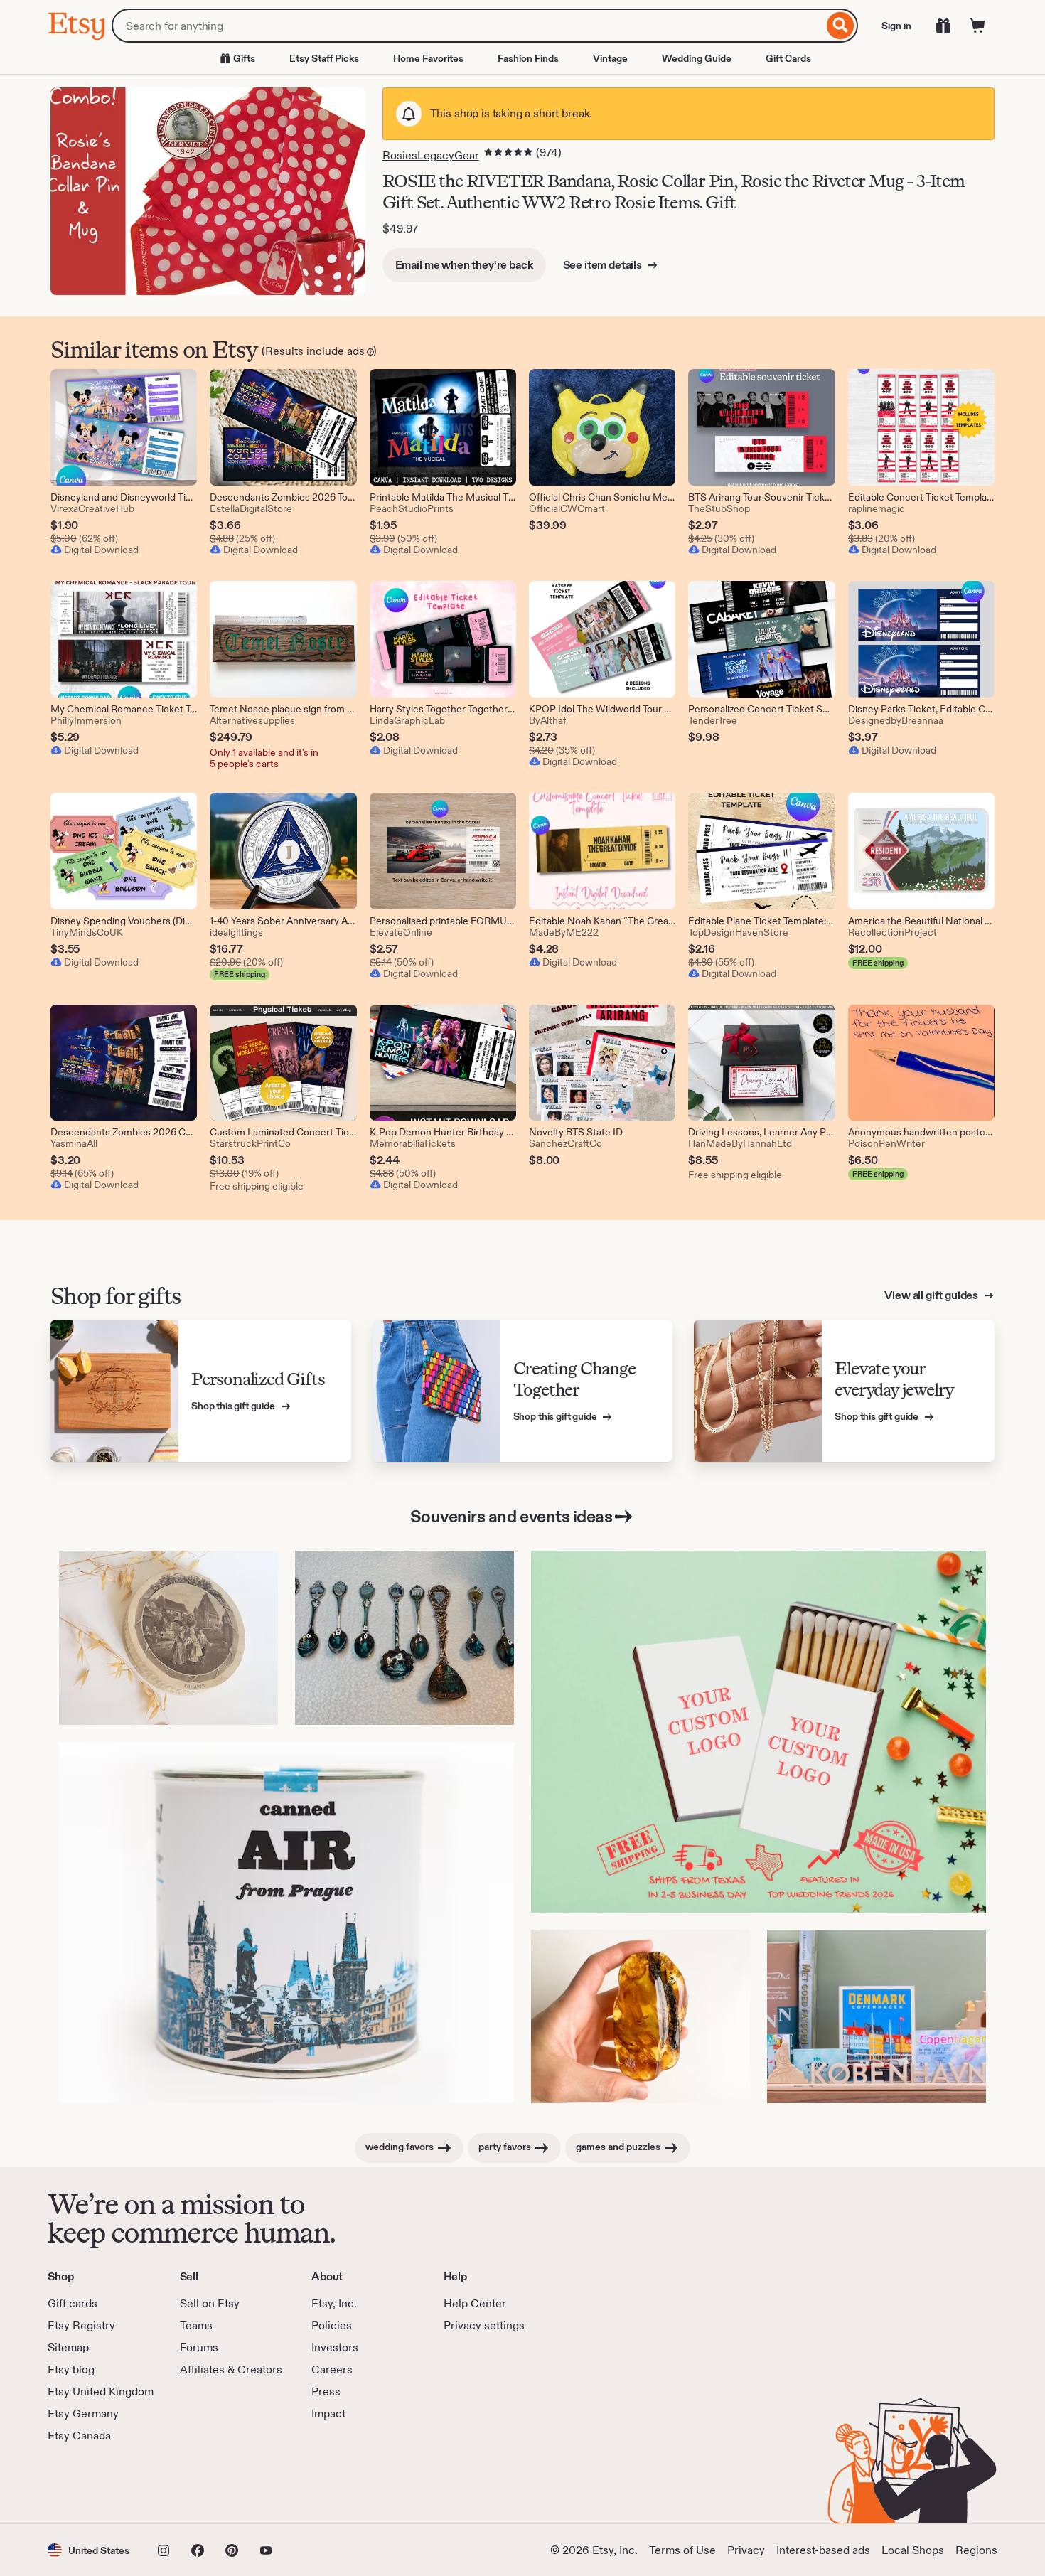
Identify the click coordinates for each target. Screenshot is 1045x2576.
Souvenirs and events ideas (511, 1516)
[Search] (841, 26)
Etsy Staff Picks (324, 58)
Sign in (896, 26)
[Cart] (977, 26)
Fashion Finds (528, 58)
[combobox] (467, 26)
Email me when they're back (464, 265)
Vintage (610, 58)
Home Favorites (428, 58)
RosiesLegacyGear (431, 155)
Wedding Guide (697, 58)
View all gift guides (932, 1295)
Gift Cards (788, 58)
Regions (976, 2550)
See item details (604, 265)
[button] (89, 2550)
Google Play (203, 2484)
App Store (96, 2484)
